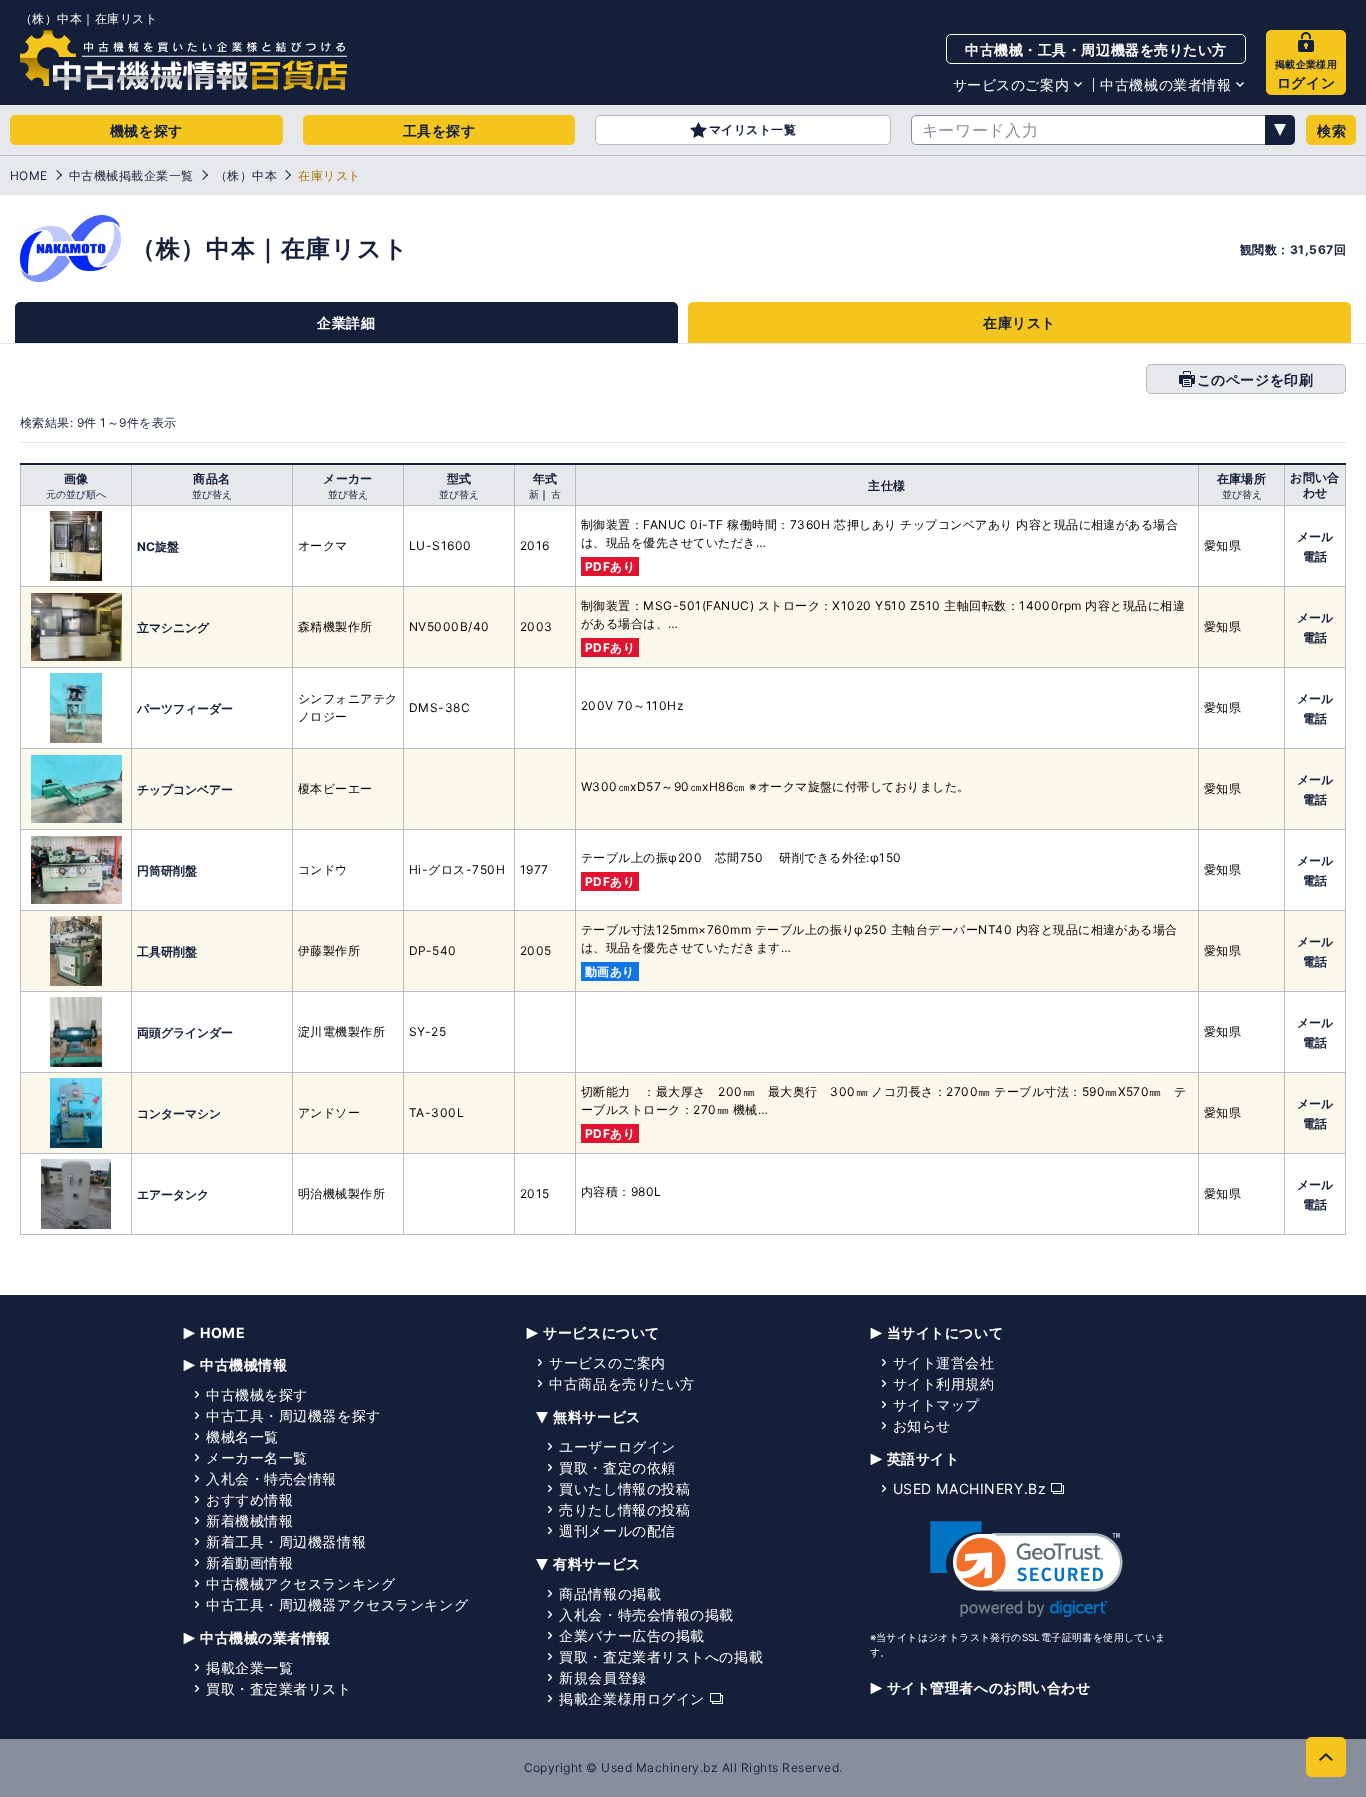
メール (1315, 536)
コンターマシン (179, 1113)
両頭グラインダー (185, 1032)
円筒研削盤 (167, 870)
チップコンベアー (185, 789)
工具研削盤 (167, 951)
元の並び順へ (76, 494)
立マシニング (173, 627)
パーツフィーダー (185, 708)
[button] (1026, 1569)
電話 (1315, 556)
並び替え (212, 494)
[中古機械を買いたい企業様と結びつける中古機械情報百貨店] (183, 60)
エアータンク (173, 1194)
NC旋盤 (158, 546)
